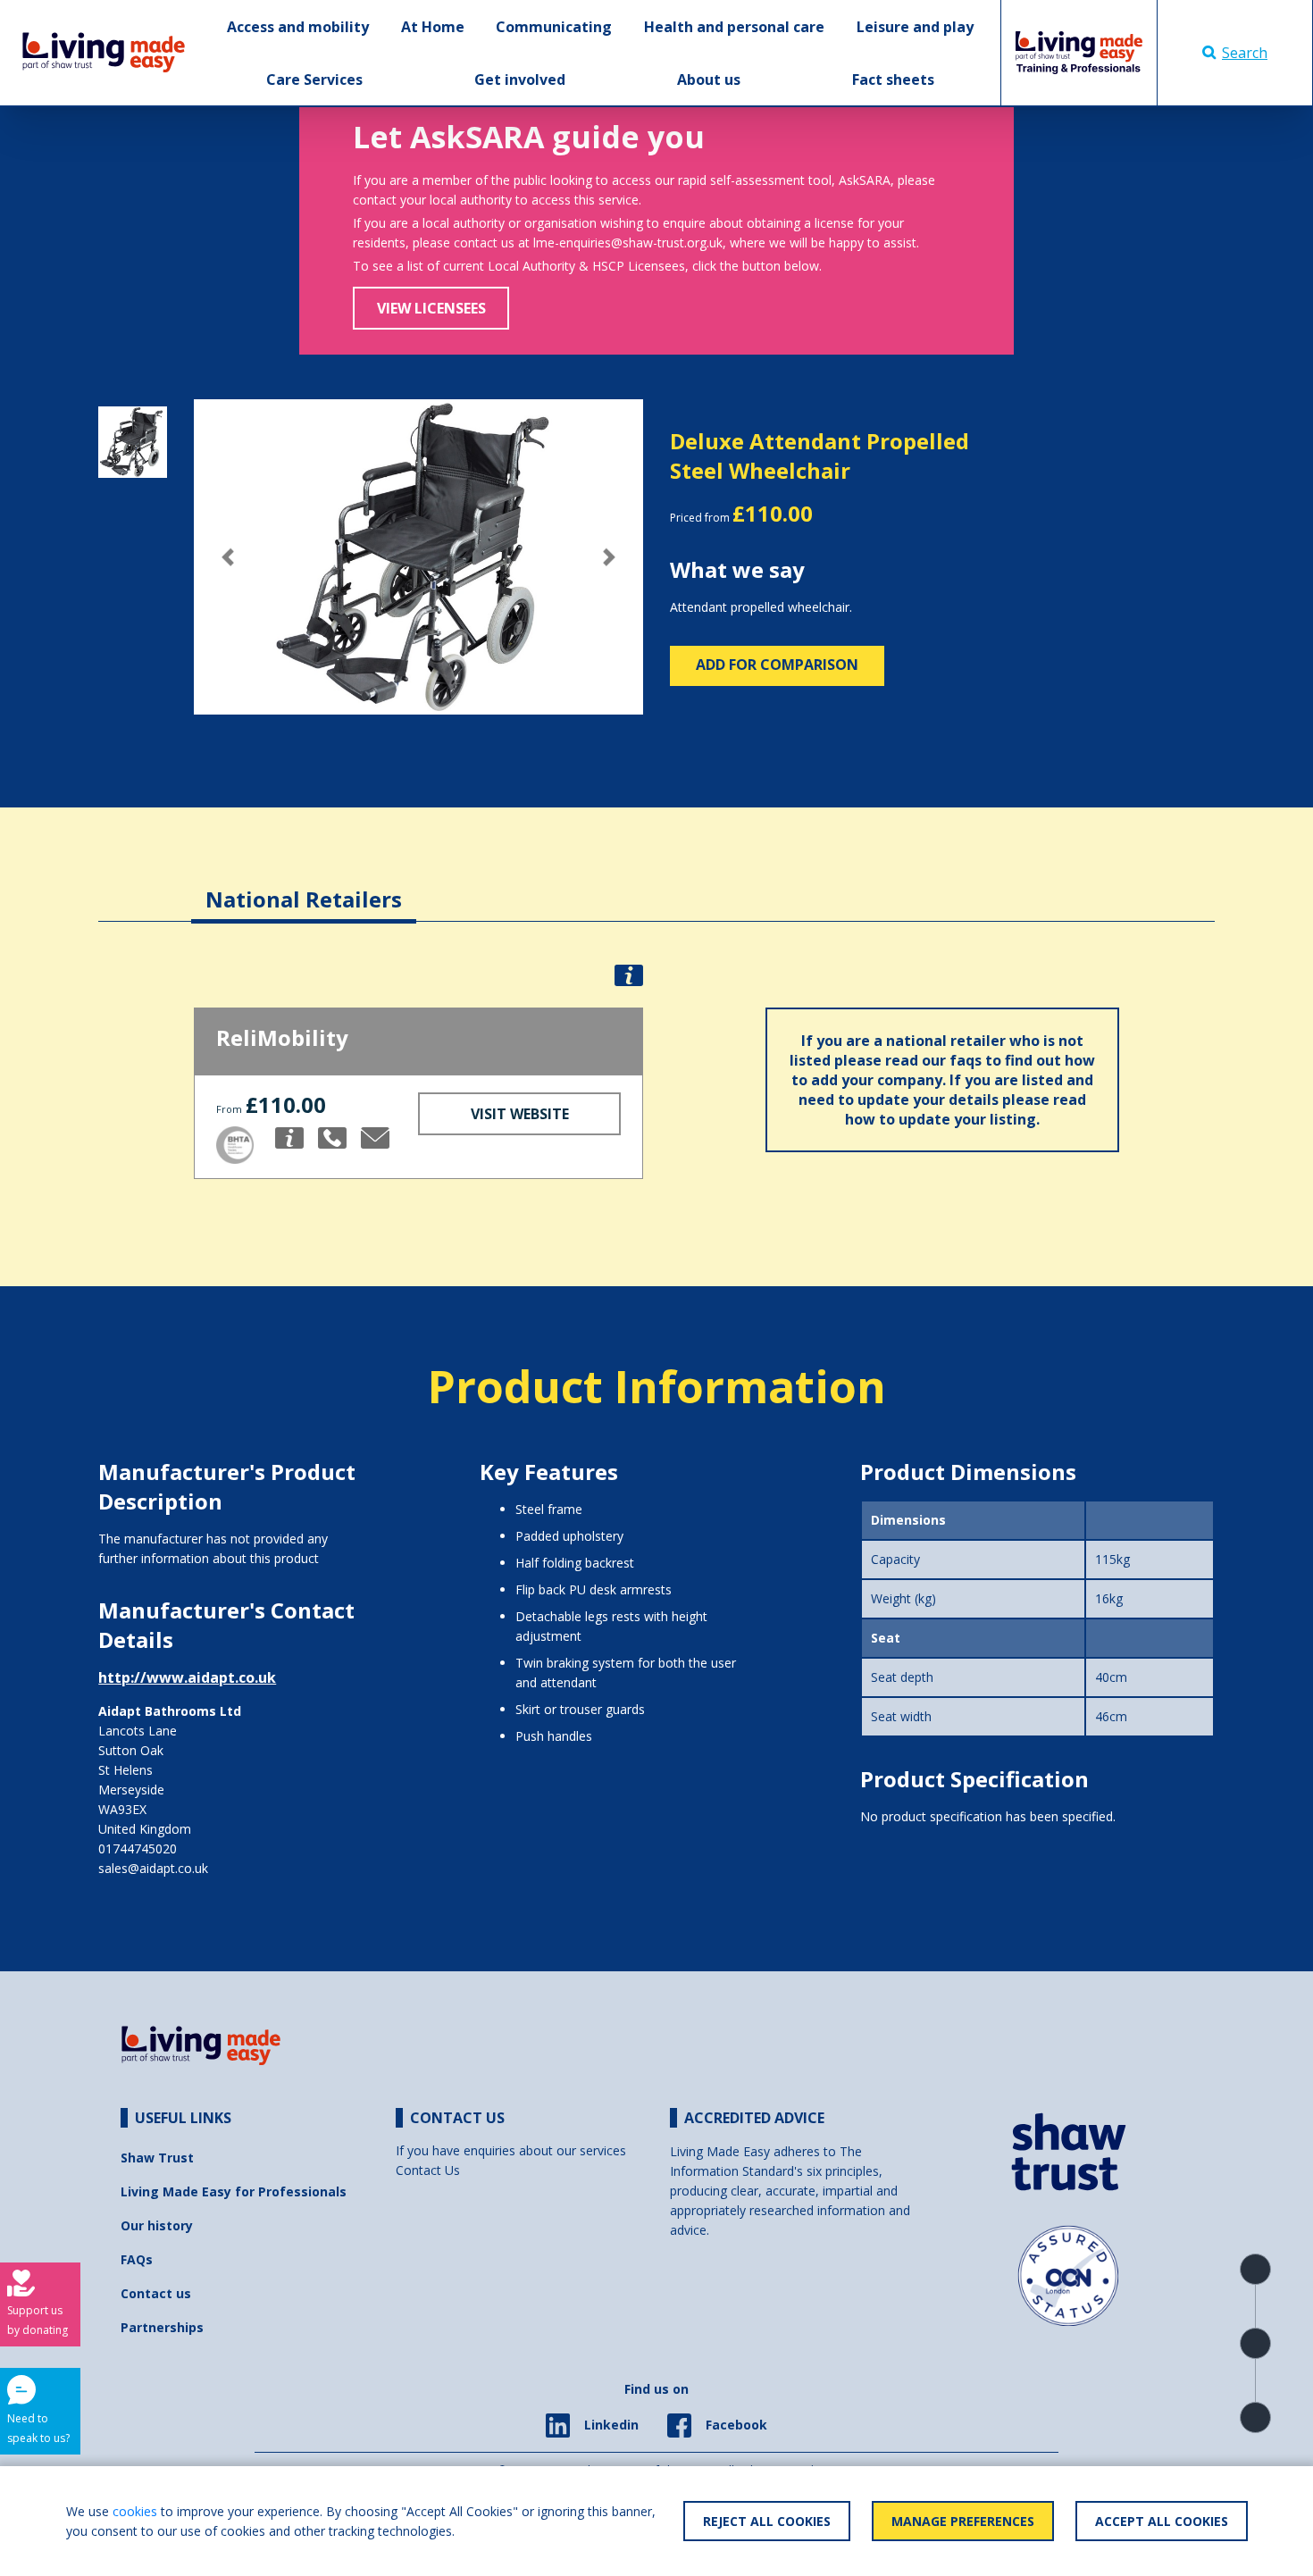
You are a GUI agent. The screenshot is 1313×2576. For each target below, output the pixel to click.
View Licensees (431, 308)
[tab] (304, 886)
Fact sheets (893, 79)
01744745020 (138, 1848)
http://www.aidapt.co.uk (187, 1677)
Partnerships (162, 2327)
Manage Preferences (963, 2521)
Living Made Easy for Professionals (234, 2191)
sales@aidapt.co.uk (153, 1868)
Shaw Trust (157, 2158)
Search (1245, 53)
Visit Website (520, 1114)
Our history (157, 2225)
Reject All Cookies (767, 2521)
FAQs (137, 2259)
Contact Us (428, 2170)
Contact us (156, 2293)
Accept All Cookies (1162, 2521)
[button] (227, 557)
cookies (135, 2511)
